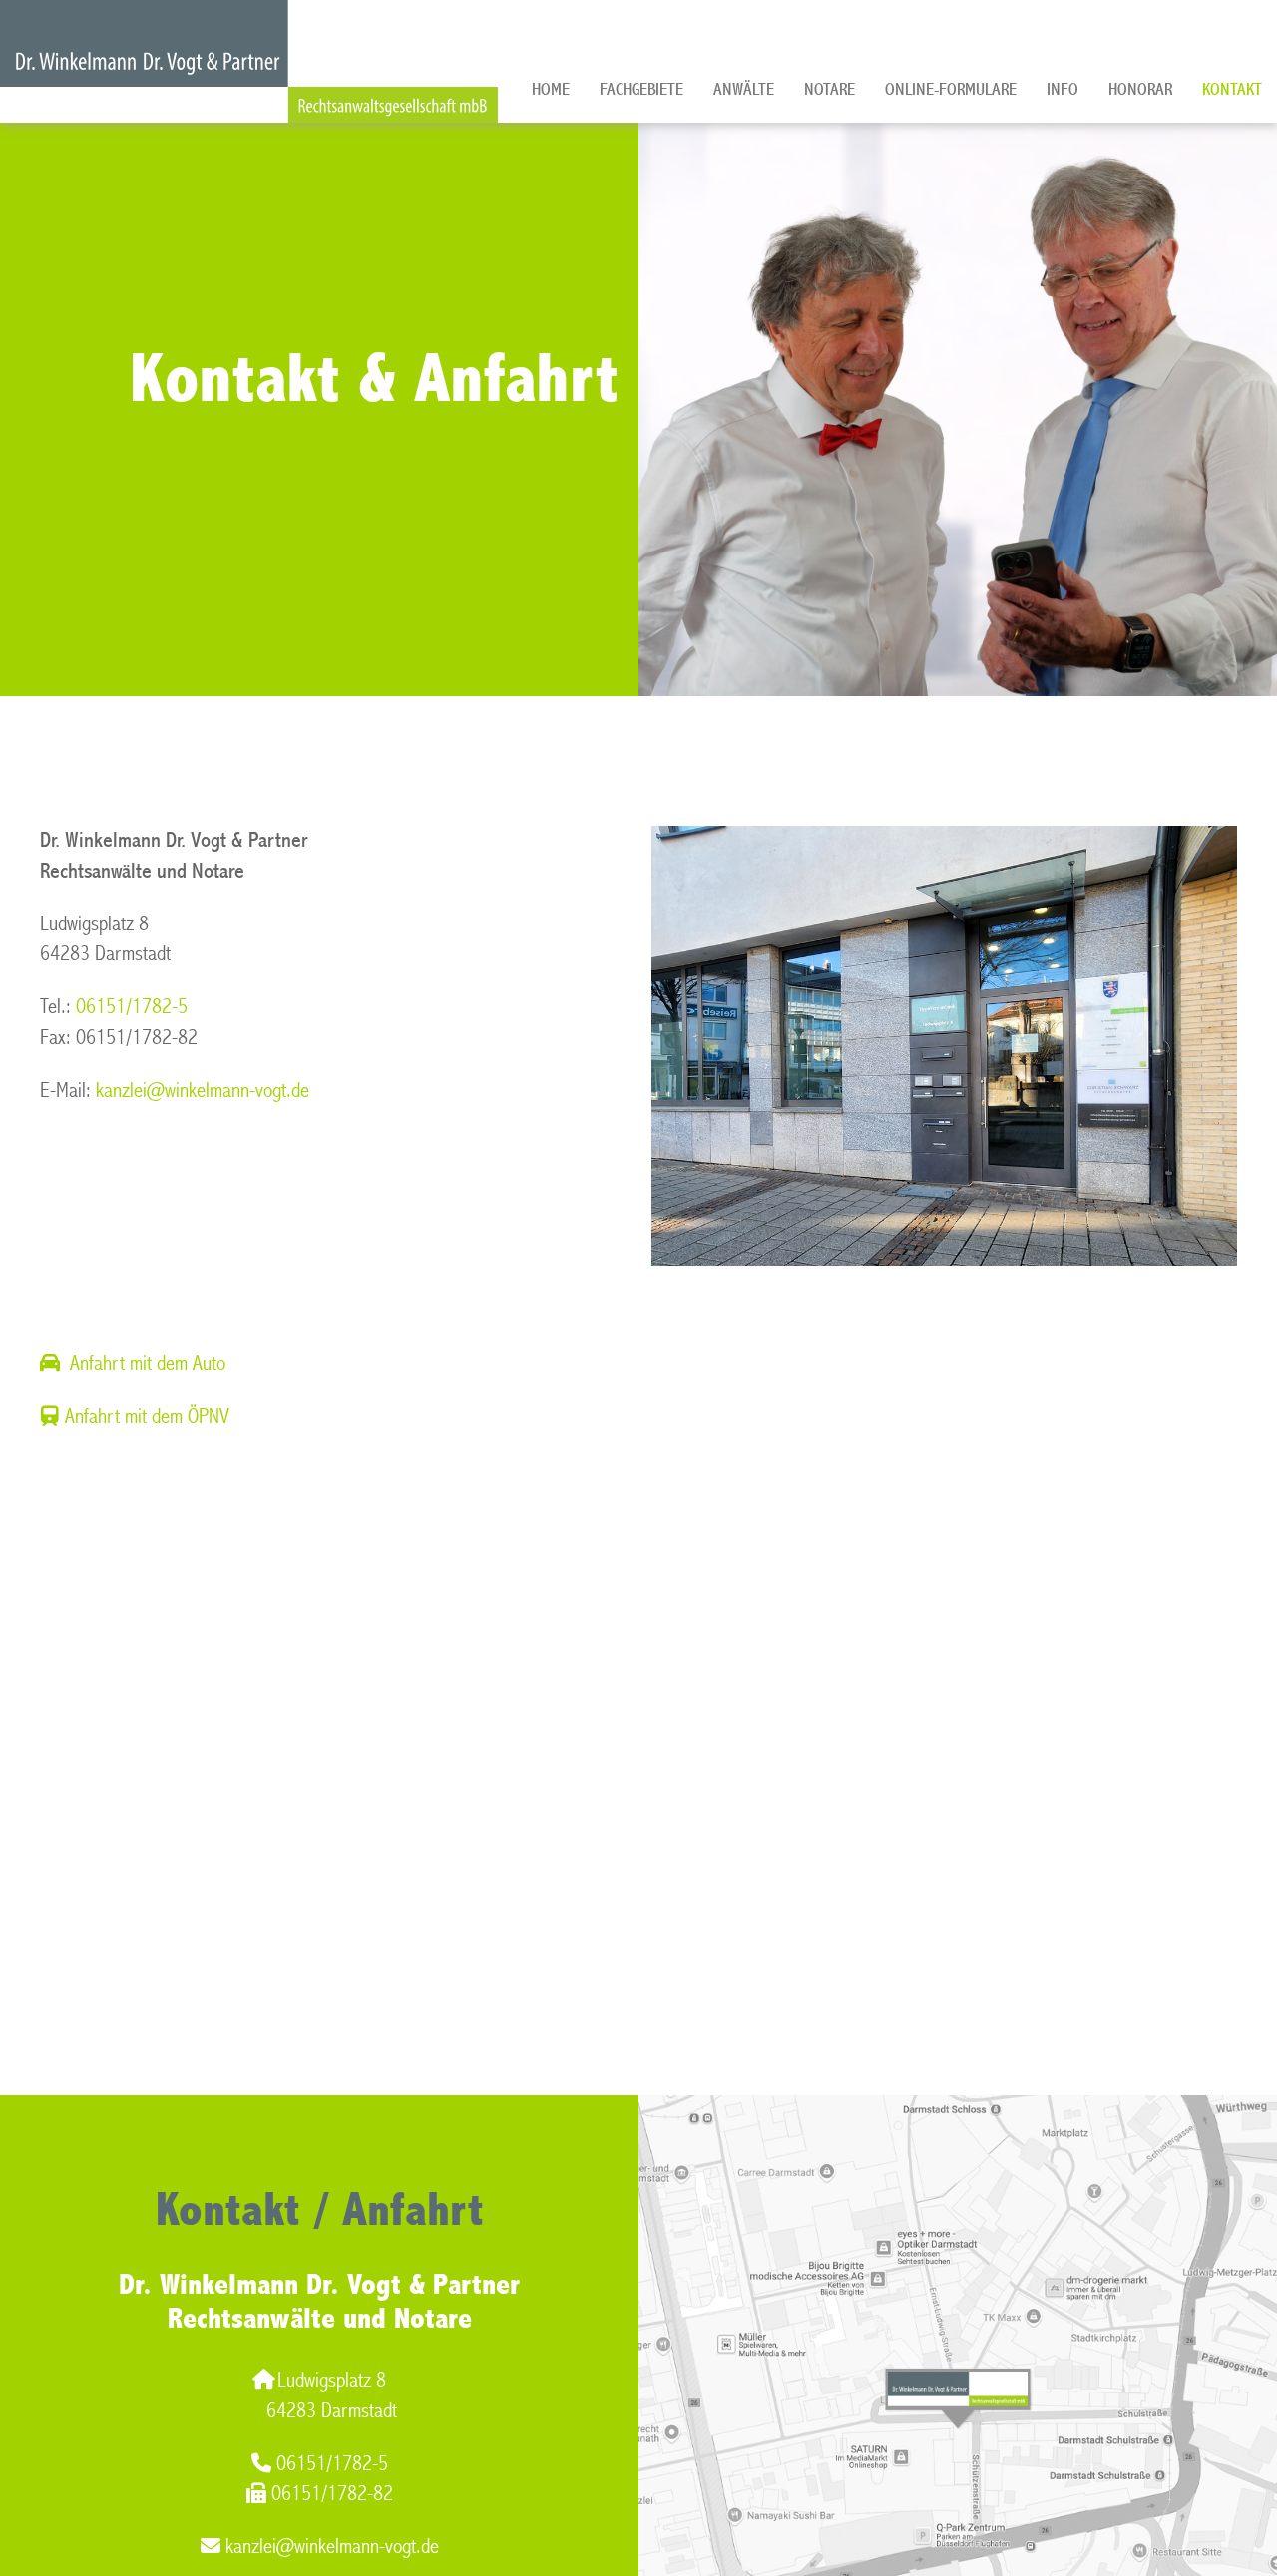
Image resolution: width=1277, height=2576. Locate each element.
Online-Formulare (951, 89)
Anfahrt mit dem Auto (148, 1364)
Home (551, 89)
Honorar (1140, 89)
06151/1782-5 (132, 1007)
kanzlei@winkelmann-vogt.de (203, 1091)
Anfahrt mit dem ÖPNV (147, 1417)
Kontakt (1232, 89)
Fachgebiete (641, 89)
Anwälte (744, 89)
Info (1063, 89)
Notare (830, 89)
